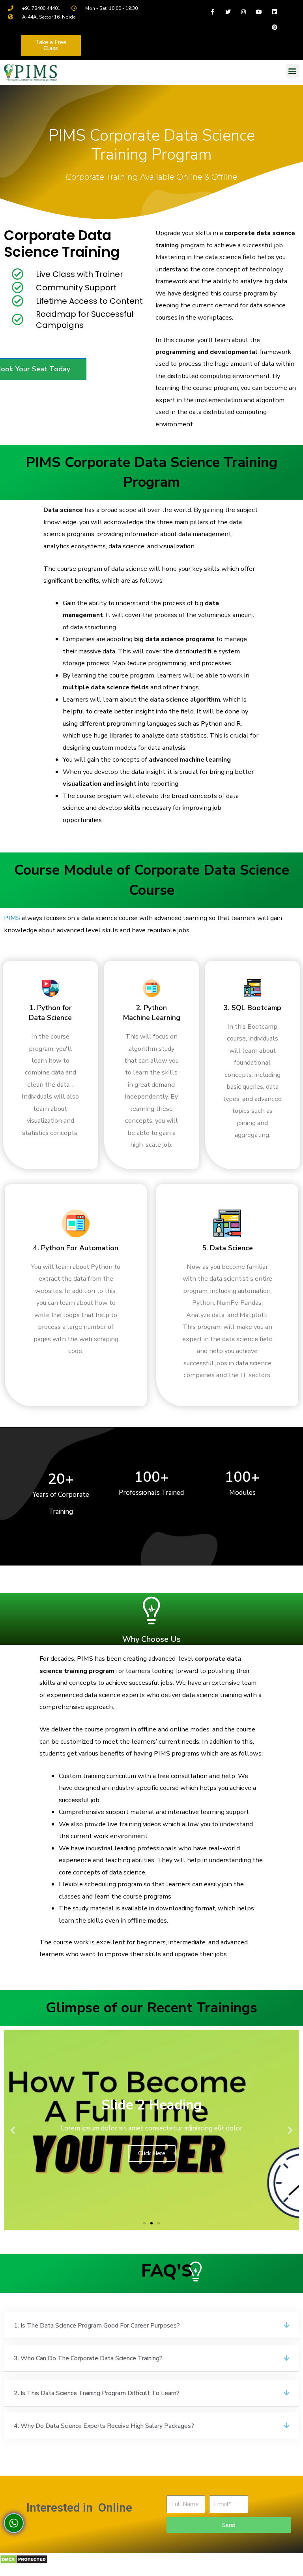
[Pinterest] (274, 27)
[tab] (151, 2326)
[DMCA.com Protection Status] (24, 2570)
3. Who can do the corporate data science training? (88, 2358)
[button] (51, 45)
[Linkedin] (274, 12)
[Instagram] (244, 12)
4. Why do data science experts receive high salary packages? (104, 2426)
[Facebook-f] (212, 12)
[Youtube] (259, 12)
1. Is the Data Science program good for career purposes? (97, 2326)
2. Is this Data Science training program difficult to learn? (97, 2393)
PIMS (12, 918)
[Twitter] (228, 12)
